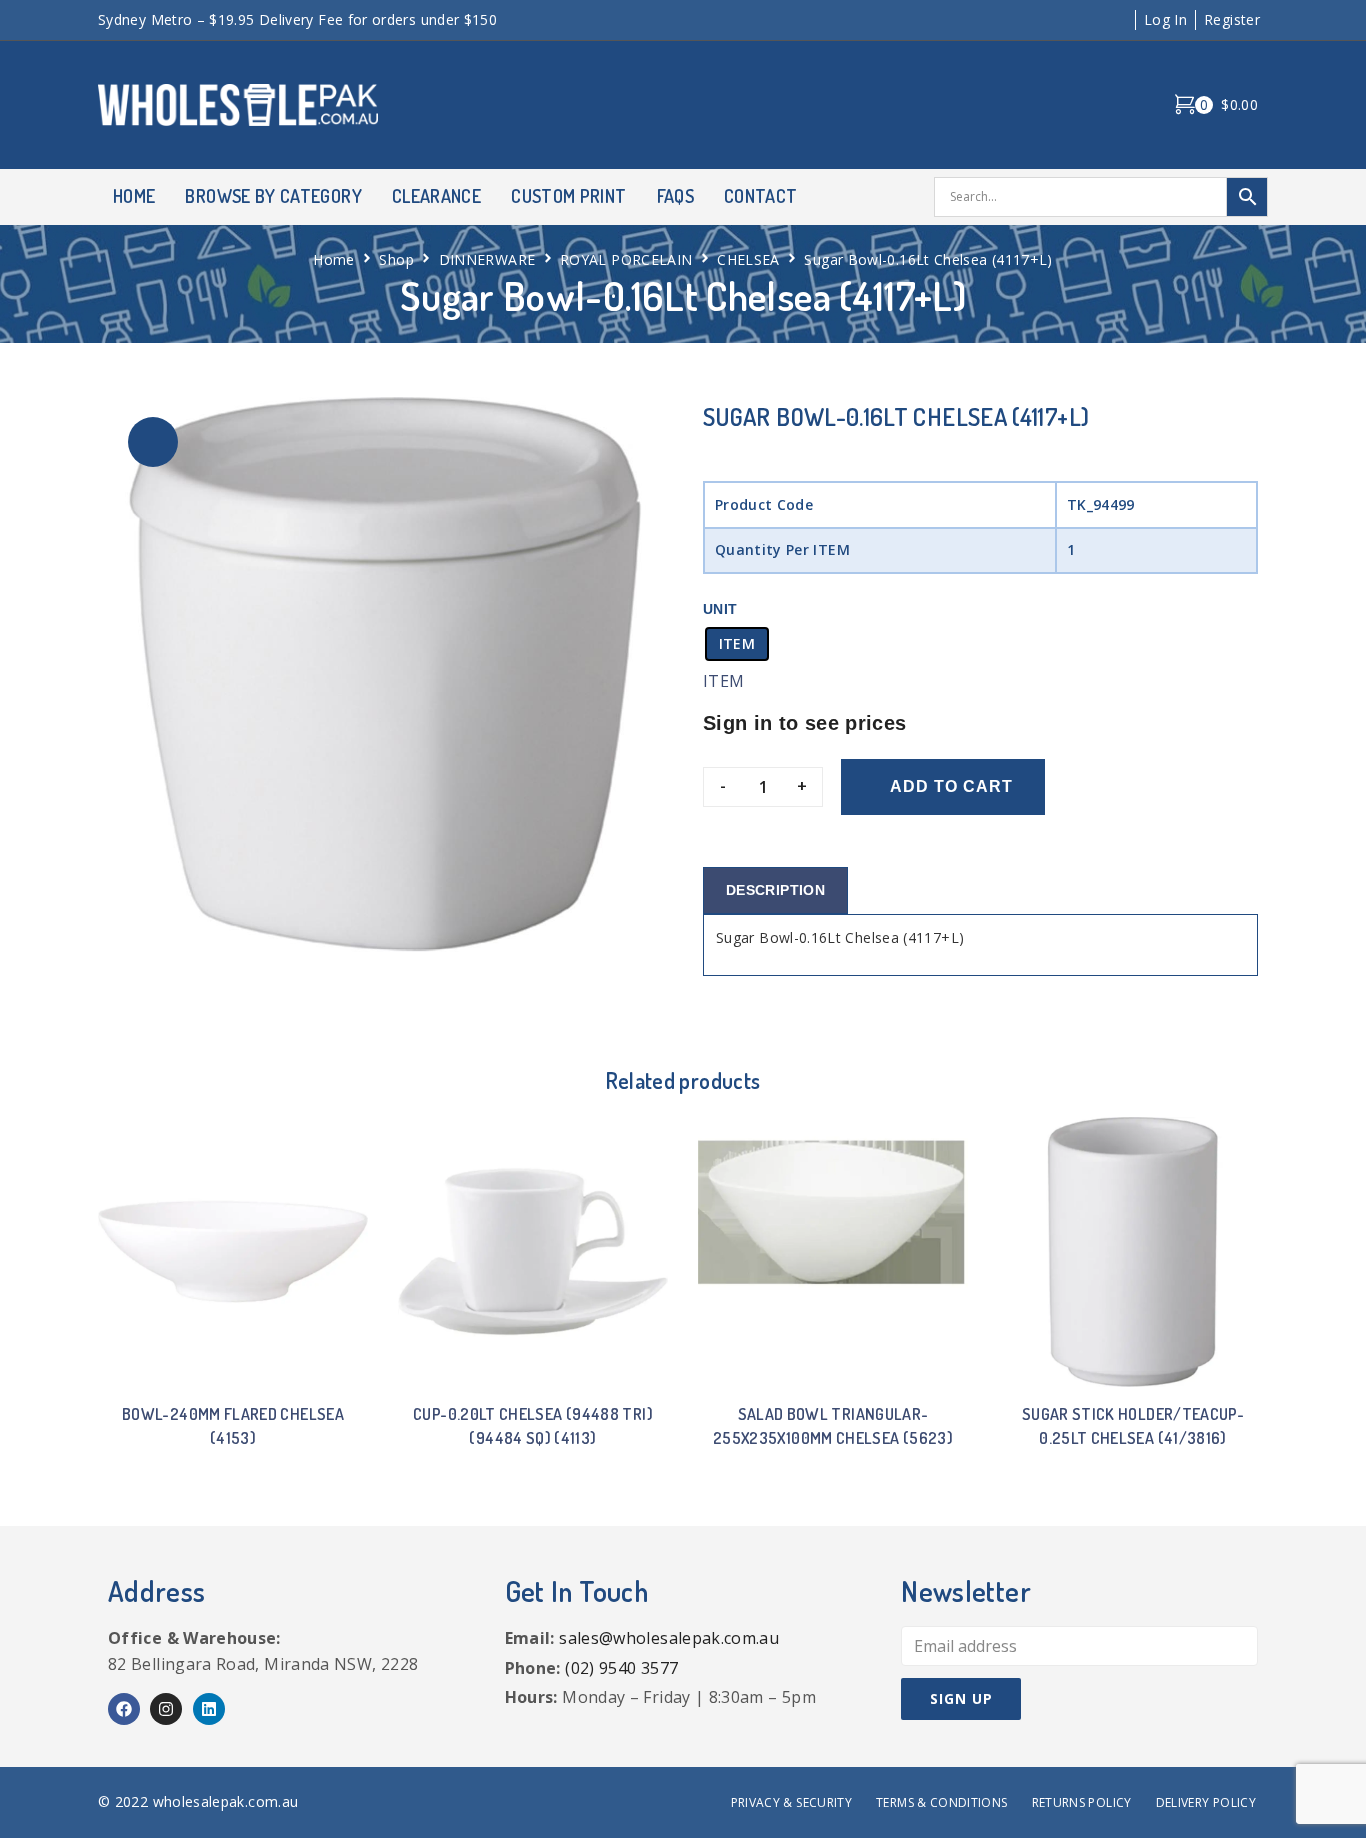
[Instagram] (166, 1709)
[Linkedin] (209, 1709)
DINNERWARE (487, 259)
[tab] (775, 890)
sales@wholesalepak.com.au (669, 1638)
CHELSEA (748, 259)
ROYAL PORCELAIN (626, 259)
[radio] (737, 644)
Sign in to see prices (805, 723)
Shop (396, 259)
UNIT (720, 609)
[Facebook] (124, 1709)
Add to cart (951, 786)
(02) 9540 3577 (621, 1668)
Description (775, 890)
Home (333, 259)
